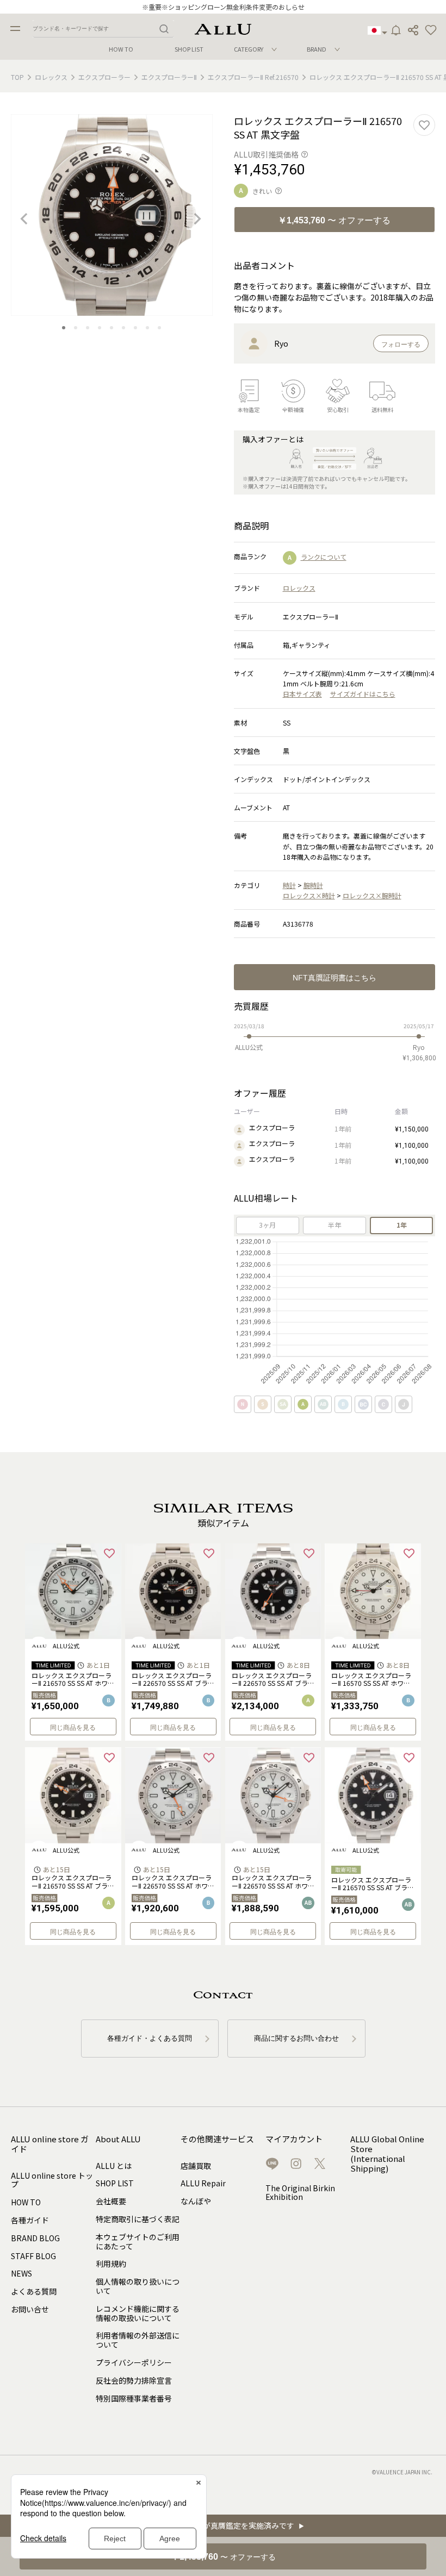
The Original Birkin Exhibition (300, 2193)
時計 (289, 885)
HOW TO (121, 49)
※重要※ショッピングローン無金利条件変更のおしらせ (223, 7)
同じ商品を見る (73, 1728)
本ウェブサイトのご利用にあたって (138, 2242)
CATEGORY (249, 49)
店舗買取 (196, 2166)
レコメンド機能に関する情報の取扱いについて (138, 2313)
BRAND (317, 49)
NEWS (21, 2273)
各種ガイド (30, 2220)
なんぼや (196, 2201)
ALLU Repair (203, 2183)
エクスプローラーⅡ (169, 77)
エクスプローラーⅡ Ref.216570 (253, 77)
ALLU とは (114, 2166)
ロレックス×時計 (309, 895)
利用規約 (111, 2264)
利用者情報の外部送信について (138, 2340)
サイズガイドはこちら (363, 694)
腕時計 (313, 885)
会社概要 (111, 2201)
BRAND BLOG (35, 2238)
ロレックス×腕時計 (372, 895)
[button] (431, 30)
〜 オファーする (334, 220)
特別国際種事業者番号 (134, 2398)
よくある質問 (34, 2291)
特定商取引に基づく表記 (138, 2219)
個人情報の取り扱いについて (138, 2286)
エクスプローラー (104, 77)
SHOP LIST (189, 49)
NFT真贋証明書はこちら (334, 978)
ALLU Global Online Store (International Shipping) (387, 2154)
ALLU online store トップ (52, 2180)
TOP (17, 77)
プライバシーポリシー (134, 2362)
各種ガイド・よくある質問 (150, 2038)
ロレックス (51, 77)
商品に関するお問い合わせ (296, 2038)
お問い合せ (30, 2309)
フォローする (401, 345)
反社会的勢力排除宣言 (134, 2380)
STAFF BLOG (33, 2256)
